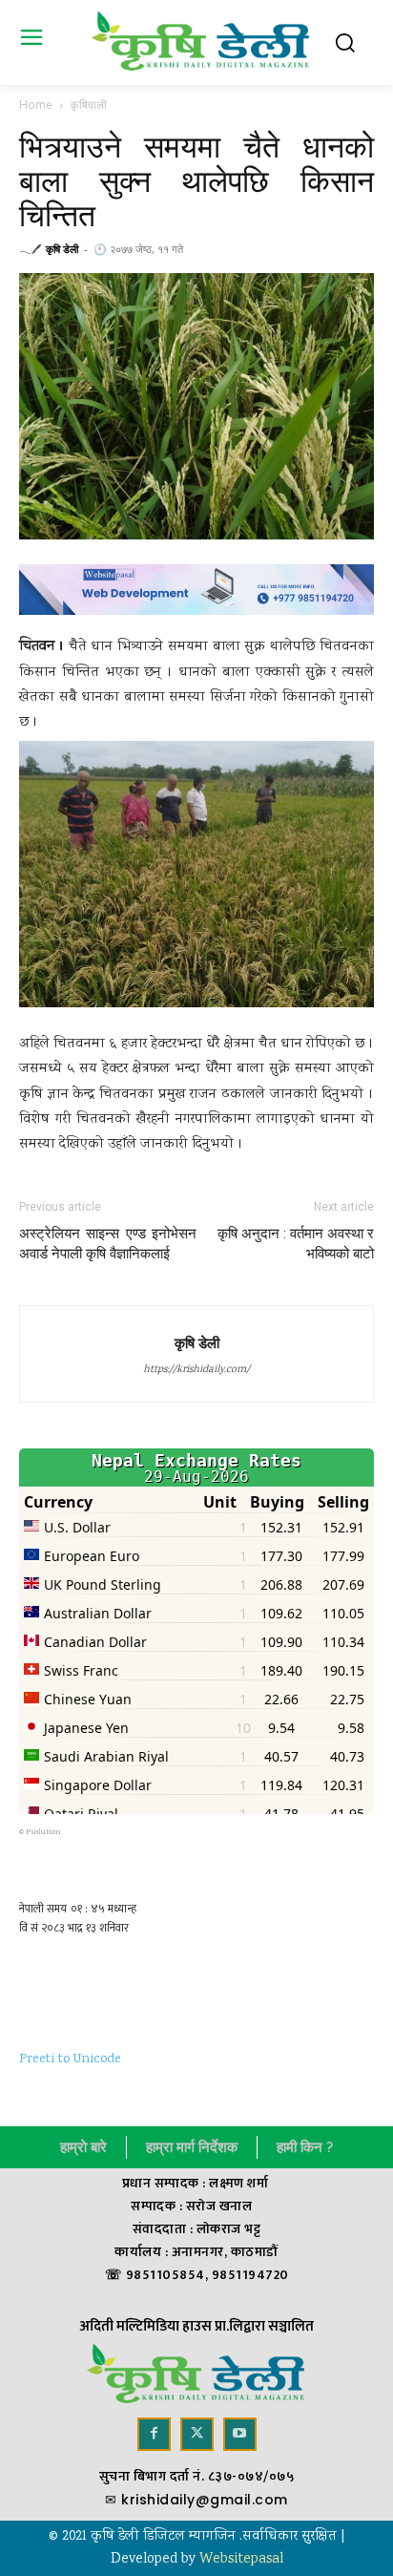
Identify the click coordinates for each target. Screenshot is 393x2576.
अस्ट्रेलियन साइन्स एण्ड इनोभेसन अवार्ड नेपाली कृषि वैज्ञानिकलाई (108, 1244)
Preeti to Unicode (70, 2059)
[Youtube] (240, 2434)
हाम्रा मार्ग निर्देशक (192, 2147)
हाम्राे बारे (83, 2147)
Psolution (43, 1832)
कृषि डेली (62, 249)
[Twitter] (197, 2434)
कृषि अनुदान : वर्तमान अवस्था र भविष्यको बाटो (296, 1244)
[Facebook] (154, 2434)
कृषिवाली (89, 105)
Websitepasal (241, 2560)
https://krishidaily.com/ (196, 1370)
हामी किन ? (305, 2147)
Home (36, 105)
